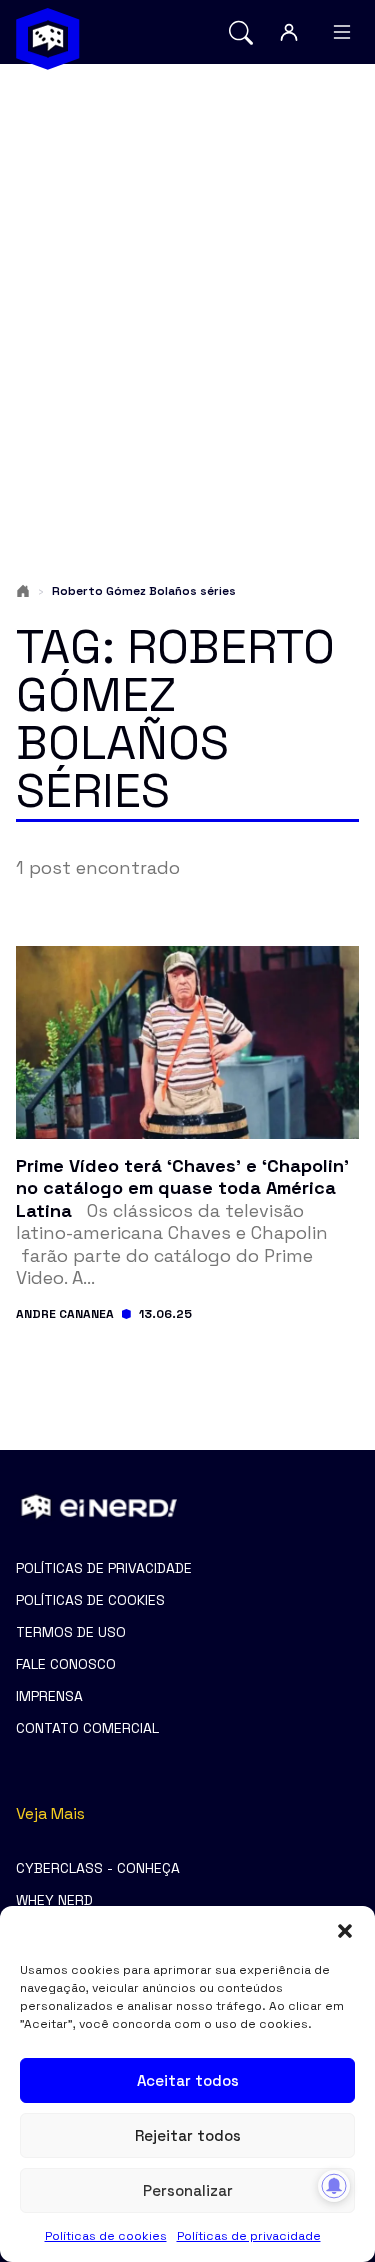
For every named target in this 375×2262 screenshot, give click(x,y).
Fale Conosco (66, 1664)
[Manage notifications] (334, 2186)
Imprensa (49, 1696)
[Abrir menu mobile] (342, 32)
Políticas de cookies (106, 2236)
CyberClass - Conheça (98, 1868)
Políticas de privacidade (249, 2236)
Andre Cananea (65, 1314)
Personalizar (188, 2190)
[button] (345, 1931)
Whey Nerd (54, 1900)
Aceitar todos (188, 2080)
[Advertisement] (187, 283)
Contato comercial (87, 1728)
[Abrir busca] (241, 32)
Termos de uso (71, 1632)
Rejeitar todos (188, 2135)
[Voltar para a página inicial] (48, 39)
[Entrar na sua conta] (289, 32)
